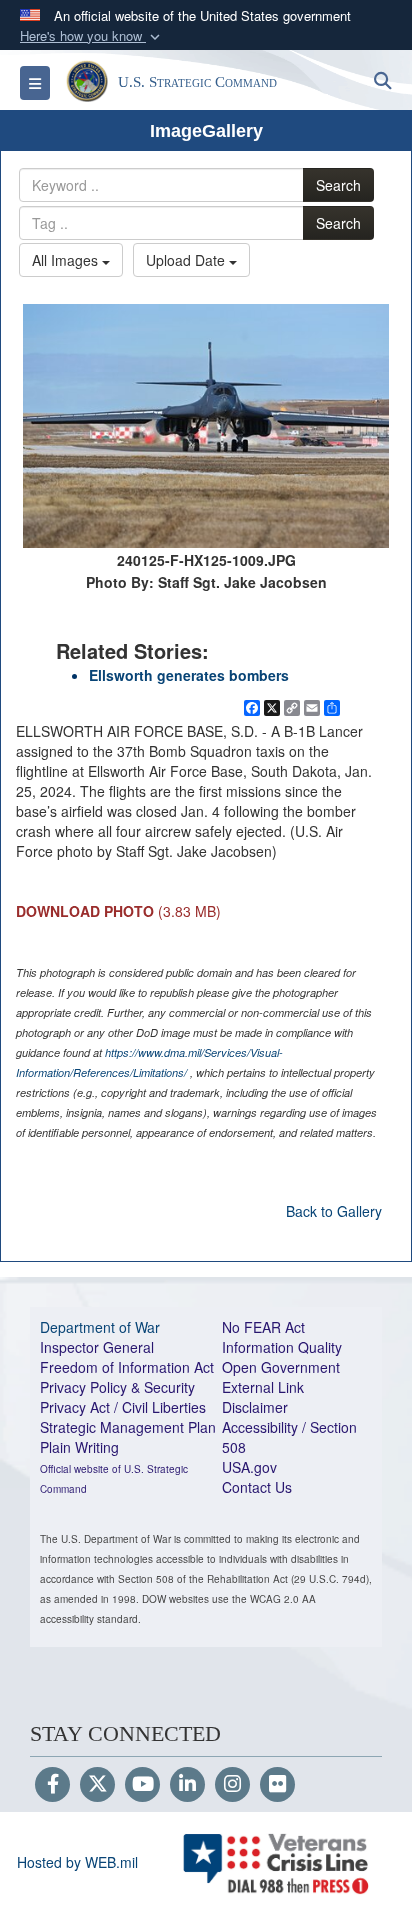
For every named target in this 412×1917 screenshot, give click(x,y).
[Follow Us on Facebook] (52, 1785)
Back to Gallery (334, 1211)
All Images (67, 260)
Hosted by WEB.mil (77, 1862)
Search (338, 185)
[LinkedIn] (187, 1785)
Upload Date (187, 260)
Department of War (100, 1327)
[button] (92, 36)
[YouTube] (142, 1785)
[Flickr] (277, 1785)
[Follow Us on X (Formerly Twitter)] (97, 1785)
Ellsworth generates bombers (189, 675)
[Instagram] (232, 1785)
